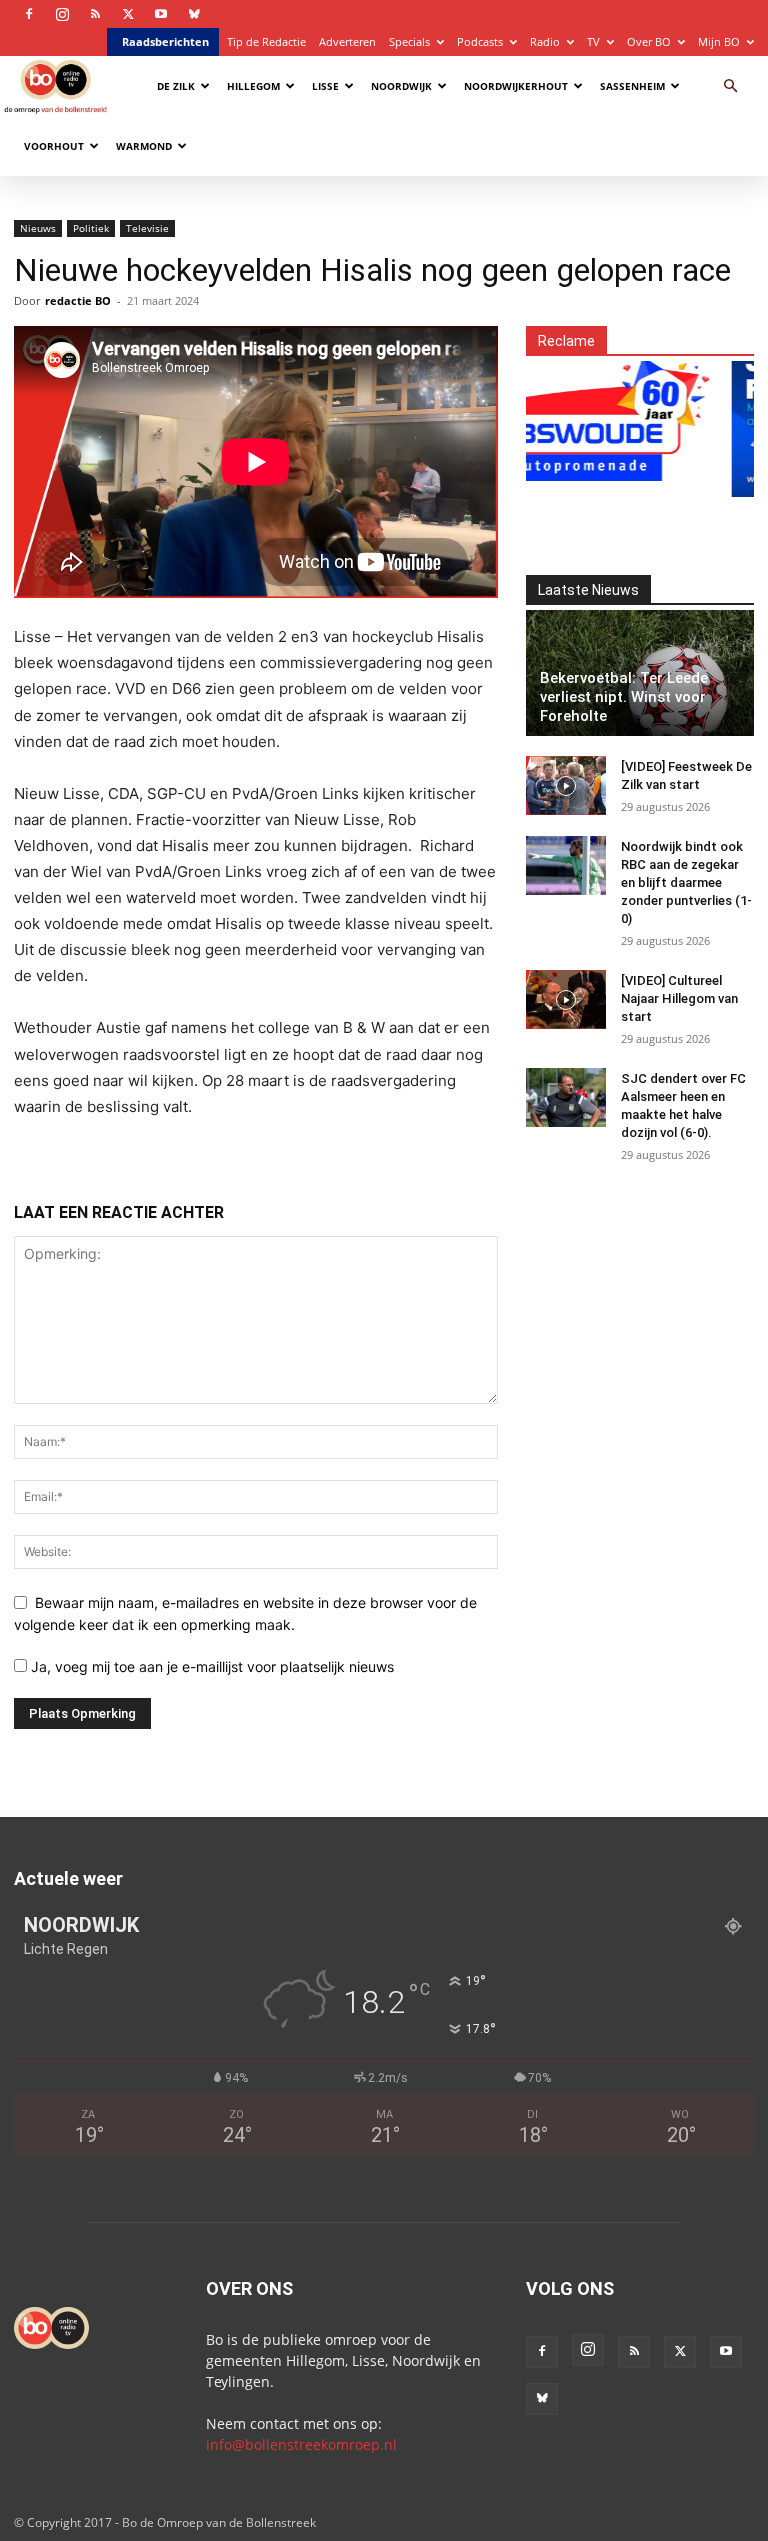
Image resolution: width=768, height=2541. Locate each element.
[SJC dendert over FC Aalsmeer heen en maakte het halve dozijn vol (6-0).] (566, 1098)
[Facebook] (29, 14)
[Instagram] (62, 14)
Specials (409, 41)
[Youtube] (161, 14)
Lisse (325, 86)
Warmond (144, 146)
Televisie (147, 228)
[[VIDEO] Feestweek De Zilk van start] (566, 786)
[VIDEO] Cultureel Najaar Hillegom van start (679, 998)
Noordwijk (401, 86)
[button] (730, 86)
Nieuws (38, 228)
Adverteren (347, 41)
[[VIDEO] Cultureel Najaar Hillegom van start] (566, 1000)
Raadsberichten (165, 41)
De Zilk (176, 86)
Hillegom (253, 86)
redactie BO (78, 300)
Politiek (91, 228)
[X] (128, 14)
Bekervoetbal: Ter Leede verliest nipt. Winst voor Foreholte (624, 697)
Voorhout (54, 146)
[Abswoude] (579, 417)
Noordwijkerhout (516, 86)
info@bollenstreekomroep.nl (301, 2444)
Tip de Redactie (266, 41)
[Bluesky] (194, 14)
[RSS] (95, 14)
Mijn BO (719, 41)
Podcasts (480, 41)
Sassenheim (632, 86)
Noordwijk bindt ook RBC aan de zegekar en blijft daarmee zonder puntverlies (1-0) (686, 882)
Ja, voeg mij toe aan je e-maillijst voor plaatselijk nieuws (210, 1666)
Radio (545, 41)
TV (593, 41)
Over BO (649, 41)
